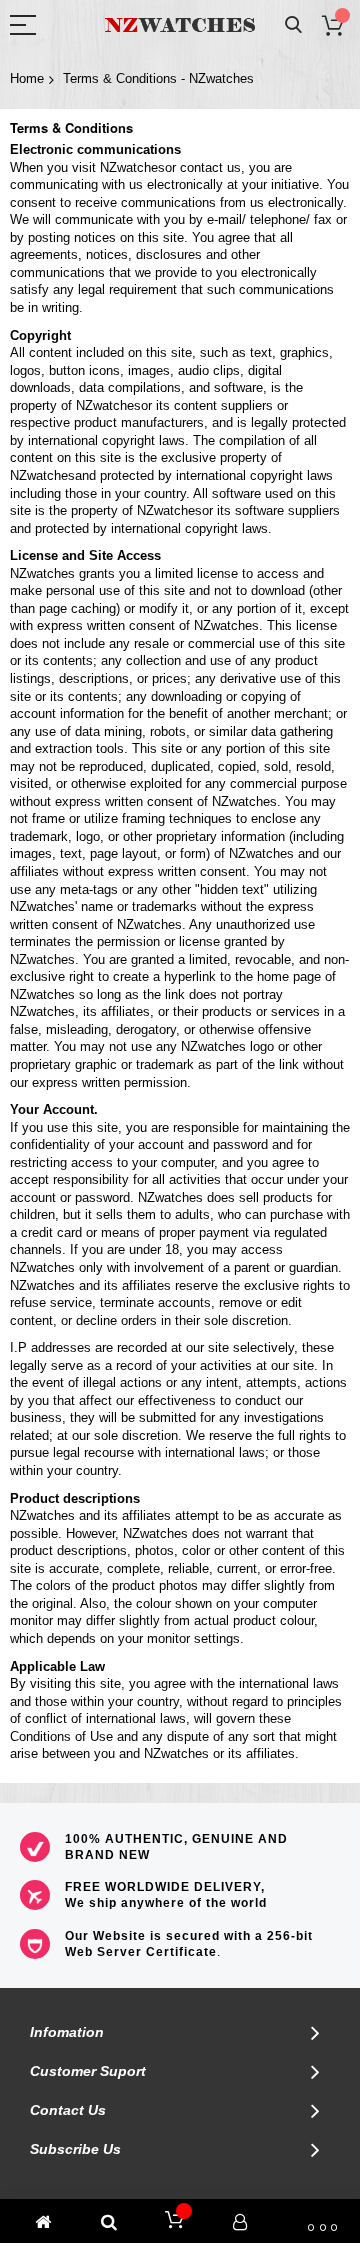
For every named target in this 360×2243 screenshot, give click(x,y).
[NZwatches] (180, 25)
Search (293, 25)
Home (27, 78)
